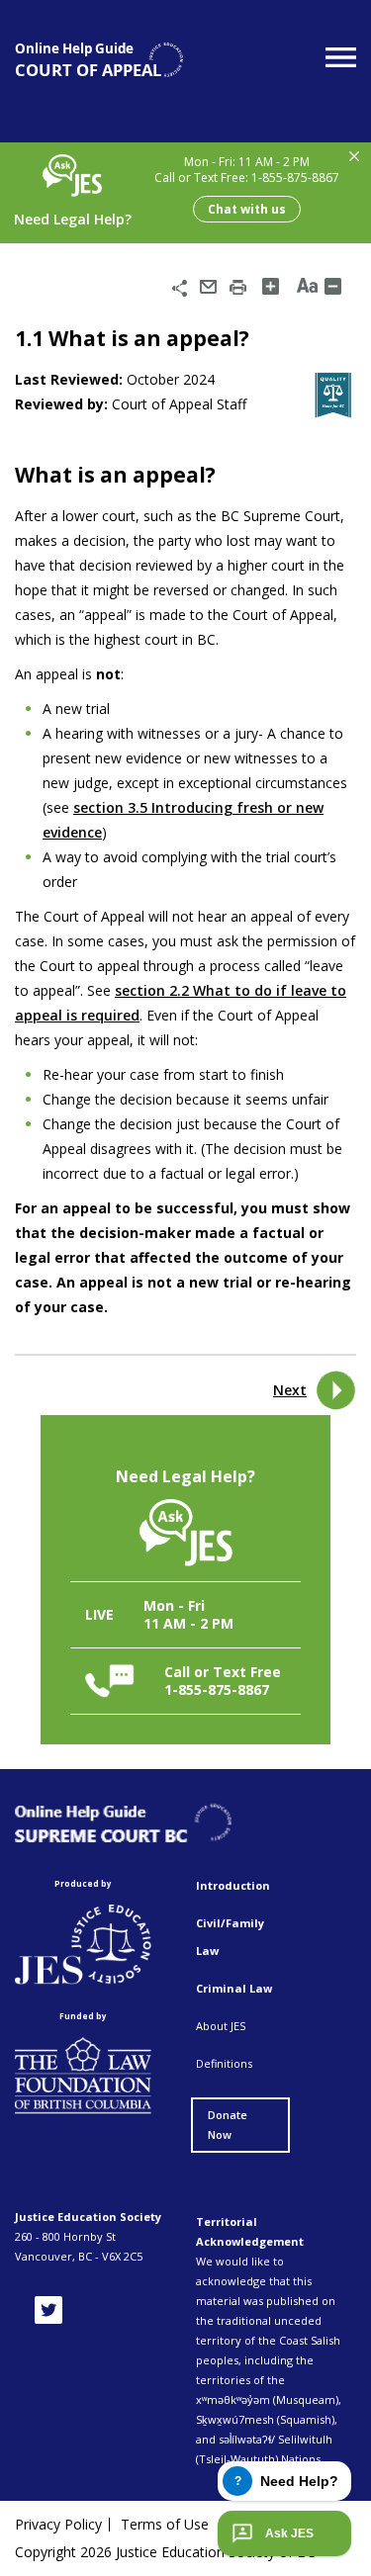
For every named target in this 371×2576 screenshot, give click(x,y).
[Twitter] (48, 2310)
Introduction (233, 1885)
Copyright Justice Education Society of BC (165, 2552)
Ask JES (289, 2533)
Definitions (224, 2063)
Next (290, 1390)
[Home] (99, 60)
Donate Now (228, 2125)
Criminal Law (234, 1988)
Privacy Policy (58, 2525)
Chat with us (247, 209)
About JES (221, 2026)
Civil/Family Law (230, 1937)
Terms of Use (165, 2525)
